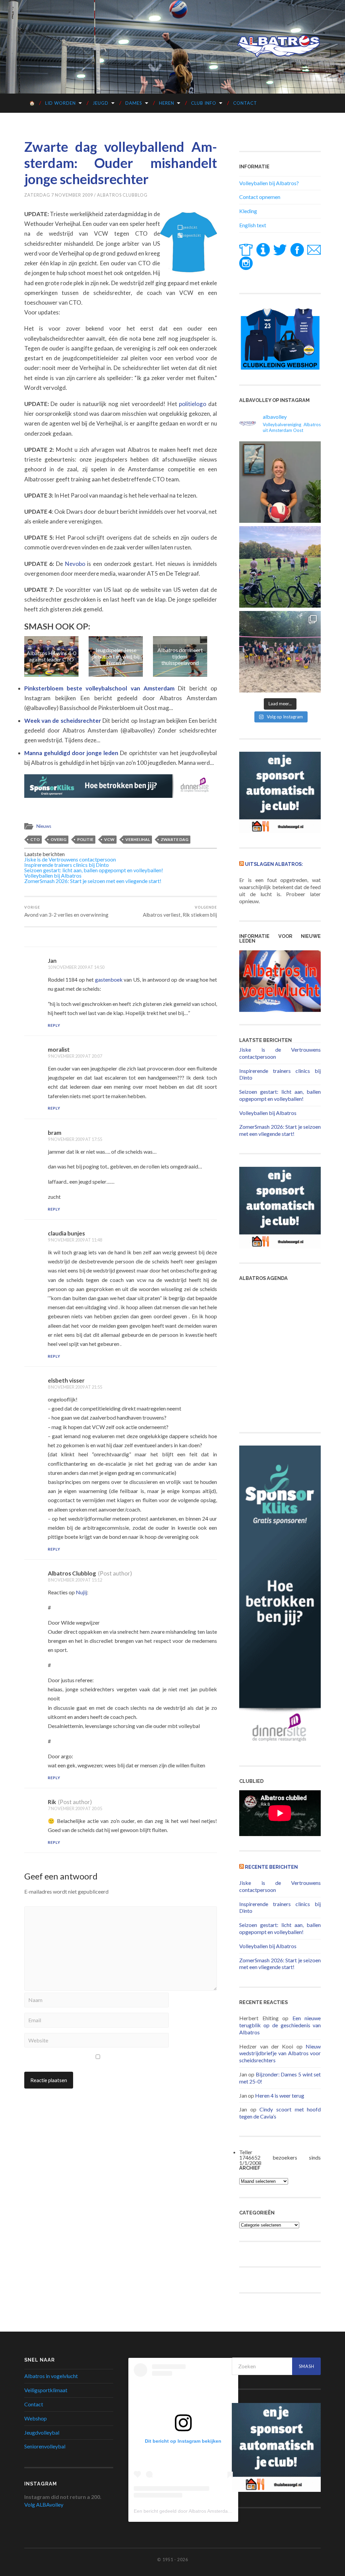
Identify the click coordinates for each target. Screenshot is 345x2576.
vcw (109, 839)
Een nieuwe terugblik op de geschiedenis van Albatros (280, 2025)
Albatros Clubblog (122, 195)
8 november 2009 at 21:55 (75, 1387)
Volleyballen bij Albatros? (269, 183)
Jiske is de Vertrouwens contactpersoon (70, 859)
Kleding (248, 211)
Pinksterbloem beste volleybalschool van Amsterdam (101, 688)
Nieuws (44, 826)
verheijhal (138, 839)
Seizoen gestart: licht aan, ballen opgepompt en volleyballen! (94, 870)
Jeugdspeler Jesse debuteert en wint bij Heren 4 (51, 656)
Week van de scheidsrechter (63, 721)
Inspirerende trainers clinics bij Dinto (67, 865)
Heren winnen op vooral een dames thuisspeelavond (180, 656)
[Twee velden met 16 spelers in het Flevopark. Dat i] (280, 567)
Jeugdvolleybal (42, 2432)
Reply (54, 1025)
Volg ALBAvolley (44, 2504)
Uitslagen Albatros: (274, 864)
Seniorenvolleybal (45, 2446)
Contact (245, 103)
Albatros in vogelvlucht (51, 2376)
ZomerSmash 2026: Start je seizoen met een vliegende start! (93, 881)
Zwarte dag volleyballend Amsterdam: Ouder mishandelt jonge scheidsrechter (121, 163)
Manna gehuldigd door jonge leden (72, 753)
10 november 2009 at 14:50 (76, 967)
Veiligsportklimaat (46, 2390)
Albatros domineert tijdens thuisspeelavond (116, 656)
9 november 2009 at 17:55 (75, 1139)
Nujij (81, 1592)
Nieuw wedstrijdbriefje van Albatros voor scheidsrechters (280, 2053)
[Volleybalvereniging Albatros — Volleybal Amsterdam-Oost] (279, 46)
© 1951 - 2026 (172, 2560)
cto (35, 839)
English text (253, 225)
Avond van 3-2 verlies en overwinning (66, 911)
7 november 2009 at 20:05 (75, 1808)
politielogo (193, 404)
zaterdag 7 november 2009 (59, 195)
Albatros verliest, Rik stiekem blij (180, 911)
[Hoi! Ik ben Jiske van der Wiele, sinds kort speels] (280, 482)
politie (85, 839)
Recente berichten (271, 1867)
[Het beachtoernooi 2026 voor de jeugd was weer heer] (280, 652)
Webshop (36, 2418)
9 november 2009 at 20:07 (75, 1056)
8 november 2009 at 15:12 (75, 1580)
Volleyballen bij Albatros (53, 875)
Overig (58, 839)
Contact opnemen (260, 197)
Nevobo (75, 564)
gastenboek (109, 979)
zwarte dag (175, 839)
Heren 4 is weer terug (280, 2095)
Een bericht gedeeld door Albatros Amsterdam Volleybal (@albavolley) (208, 2511)
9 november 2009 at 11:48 (75, 1240)
